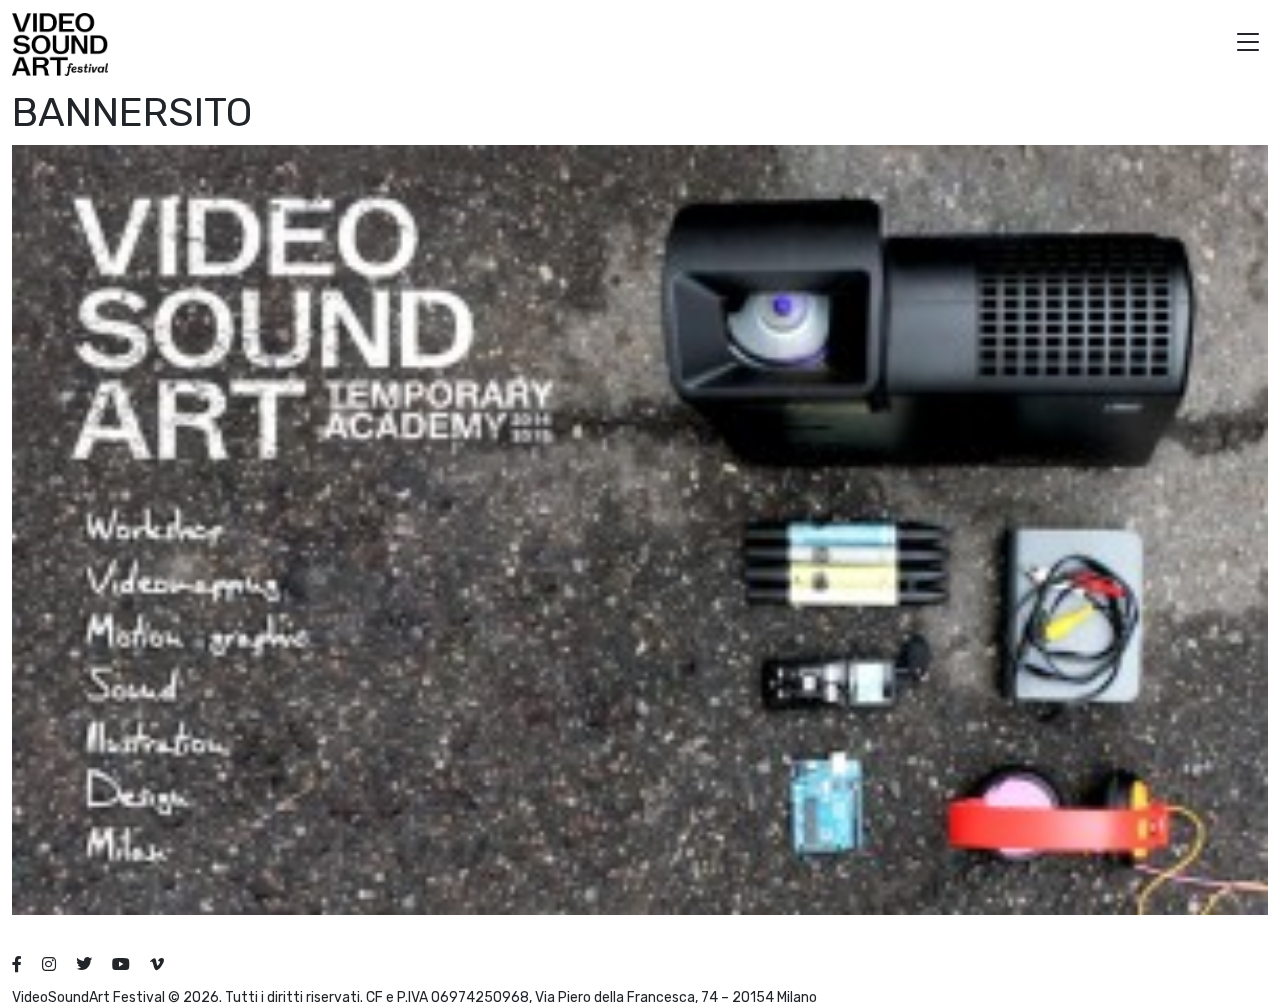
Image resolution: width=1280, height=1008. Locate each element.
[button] (1248, 44)
